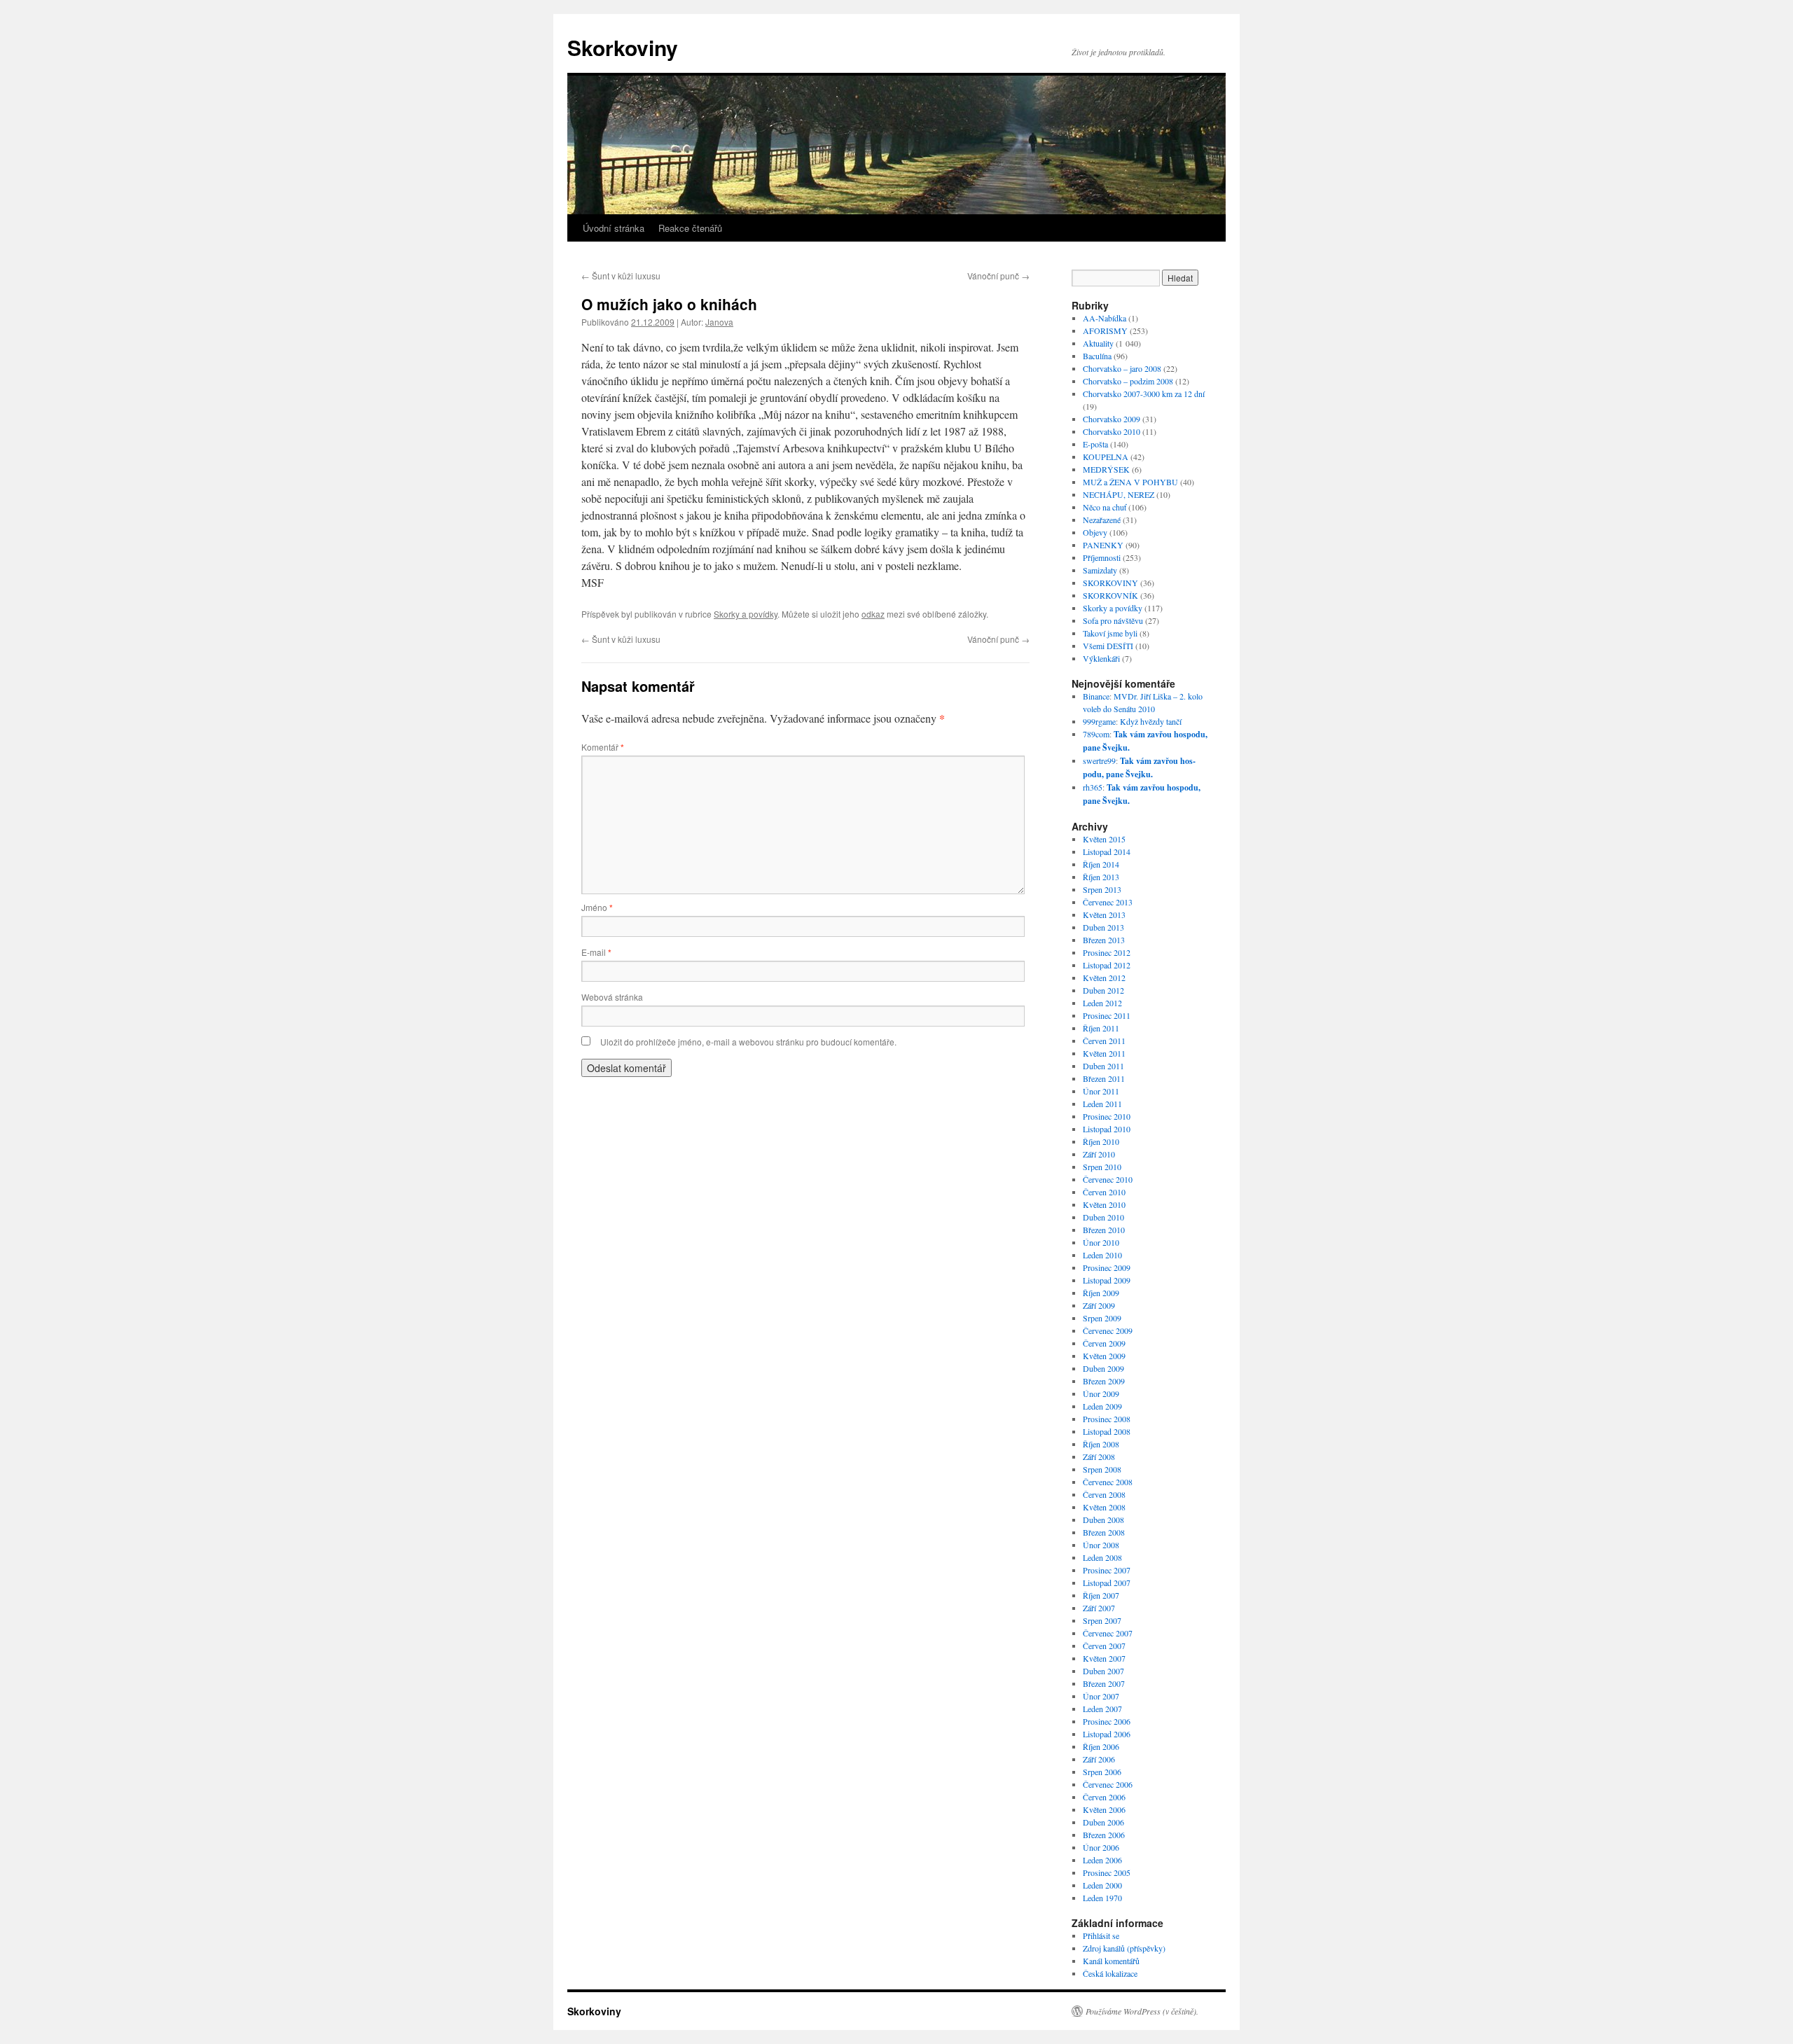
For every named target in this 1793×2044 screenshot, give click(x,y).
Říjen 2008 (1101, 1444)
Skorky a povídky (746, 614)
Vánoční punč (998, 276)
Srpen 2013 (1102, 889)
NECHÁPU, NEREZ (1119, 494)
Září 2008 (1099, 1456)
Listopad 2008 (1107, 1431)
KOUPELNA (1106, 457)
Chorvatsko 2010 (1112, 431)
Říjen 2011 (1101, 1028)
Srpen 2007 (1102, 1620)
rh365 (1093, 787)
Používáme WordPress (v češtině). (1142, 2011)
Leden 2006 (1102, 1860)
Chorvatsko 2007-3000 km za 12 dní (1144, 394)
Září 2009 (1099, 1305)
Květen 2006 (1104, 1809)
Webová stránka (612, 997)
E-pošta (1095, 444)
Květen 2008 (1104, 1507)
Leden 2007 (1102, 1709)
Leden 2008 (1102, 1557)
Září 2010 (1099, 1154)
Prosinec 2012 (1107, 952)
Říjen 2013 (1101, 877)
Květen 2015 (1104, 839)
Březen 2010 (1104, 1230)
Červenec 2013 (1108, 902)
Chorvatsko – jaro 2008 (1122, 368)
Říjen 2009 (1101, 1293)
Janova (719, 322)
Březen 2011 (1104, 1078)
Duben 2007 (1103, 1671)
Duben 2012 (1103, 990)
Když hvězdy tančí (1151, 721)
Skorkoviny (623, 47)
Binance (1096, 696)
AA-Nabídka (1105, 318)
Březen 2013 (1104, 940)
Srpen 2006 (1102, 1772)
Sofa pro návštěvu (1113, 620)
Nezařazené (1102, 520)
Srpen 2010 (1102, 1167)
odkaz (873, 614)
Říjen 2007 (1101, 1595)
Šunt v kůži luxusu (621, 276)
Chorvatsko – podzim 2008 (1128, 381)
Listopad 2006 (1107, 1734)
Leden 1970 (1102, 1898)
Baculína (1097, 356)
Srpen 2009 (1102, 1318)
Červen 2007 (1104, 1646)
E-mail (596, 952)
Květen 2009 (1104, 1356)
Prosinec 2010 (1107, 1116)
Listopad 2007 (1107, 1583)
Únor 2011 (1101, 1091)
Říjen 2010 (1101, 1141)
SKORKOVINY (1110, 583)
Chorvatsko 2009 (1112, 419)
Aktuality (1098, 343)
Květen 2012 (1104, 978)
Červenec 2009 (1108, 1330)
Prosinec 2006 (1107, 1721)
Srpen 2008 (1102, 1469)
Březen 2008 (1104, 1532)
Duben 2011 (1103, 1066)
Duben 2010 (1103, 1217)
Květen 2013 (1104, 915)
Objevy (1095, 532)
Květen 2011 (1104, 1053)
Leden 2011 (1102, 1104)
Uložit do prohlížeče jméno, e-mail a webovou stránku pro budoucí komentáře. (748, 1042)
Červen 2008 (1104, 1494)
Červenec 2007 (1108, 1633)
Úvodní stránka (614, 228)
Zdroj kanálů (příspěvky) (1124, 1948)
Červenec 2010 (1108, 1179)
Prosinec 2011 (1107, 1015)
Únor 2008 (1101, 1545)
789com (1096, 734)
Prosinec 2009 (1107, 1267)
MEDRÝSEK (1106, 469)
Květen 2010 (1104, 1204)
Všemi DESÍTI (1108, 646)
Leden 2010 (1102, 1255)
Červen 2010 (1104, 1192)
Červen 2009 (1104, 1343)
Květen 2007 (1104, 1658)
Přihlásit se (1101, 1935)
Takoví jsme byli (1110, 633)
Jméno (597, 907)
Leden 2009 (1102, 1406)
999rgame (1099, 721)
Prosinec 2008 (1107, 1419)
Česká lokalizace (1110, 1973)
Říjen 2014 (1101, 864)
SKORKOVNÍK (1110, 595)
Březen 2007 (1104, 1683)
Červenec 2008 (1108, 1482)
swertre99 (1099, 760)
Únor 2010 (1101, 1242)
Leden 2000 (1102, 1885)
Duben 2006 (1103, 1822)
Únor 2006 (1101, 1847)
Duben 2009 (1103, 1368)
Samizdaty (1100, 570)
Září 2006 (1099, 1759)
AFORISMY (1105, 331)
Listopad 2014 (1107, 851)
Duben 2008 (1103, 1520)
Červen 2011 (1104, 1041)
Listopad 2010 (1107, 1129)
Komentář (603, 747)
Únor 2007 (1101, 1696)
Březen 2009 (1104, 1381)
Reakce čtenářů (690, 228)
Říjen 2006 (1101, 1746)
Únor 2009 (1101, 1393)
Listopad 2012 (1107, 965)
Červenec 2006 (1108, 1784)
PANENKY (1103, 545)
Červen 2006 (1104, 1797)
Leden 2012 (1102, 1003)
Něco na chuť (1105, 507)
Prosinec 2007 (1107, 1570)
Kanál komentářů (1111, 1961)
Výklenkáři (1101, 658)
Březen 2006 (1104, 1835)
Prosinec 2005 (1107, 1872)
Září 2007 (1099, 1608)
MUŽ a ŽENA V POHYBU (1130, 482)
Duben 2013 (1103, 927)
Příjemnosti (1102, 557)
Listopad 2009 (1107, 1280)
